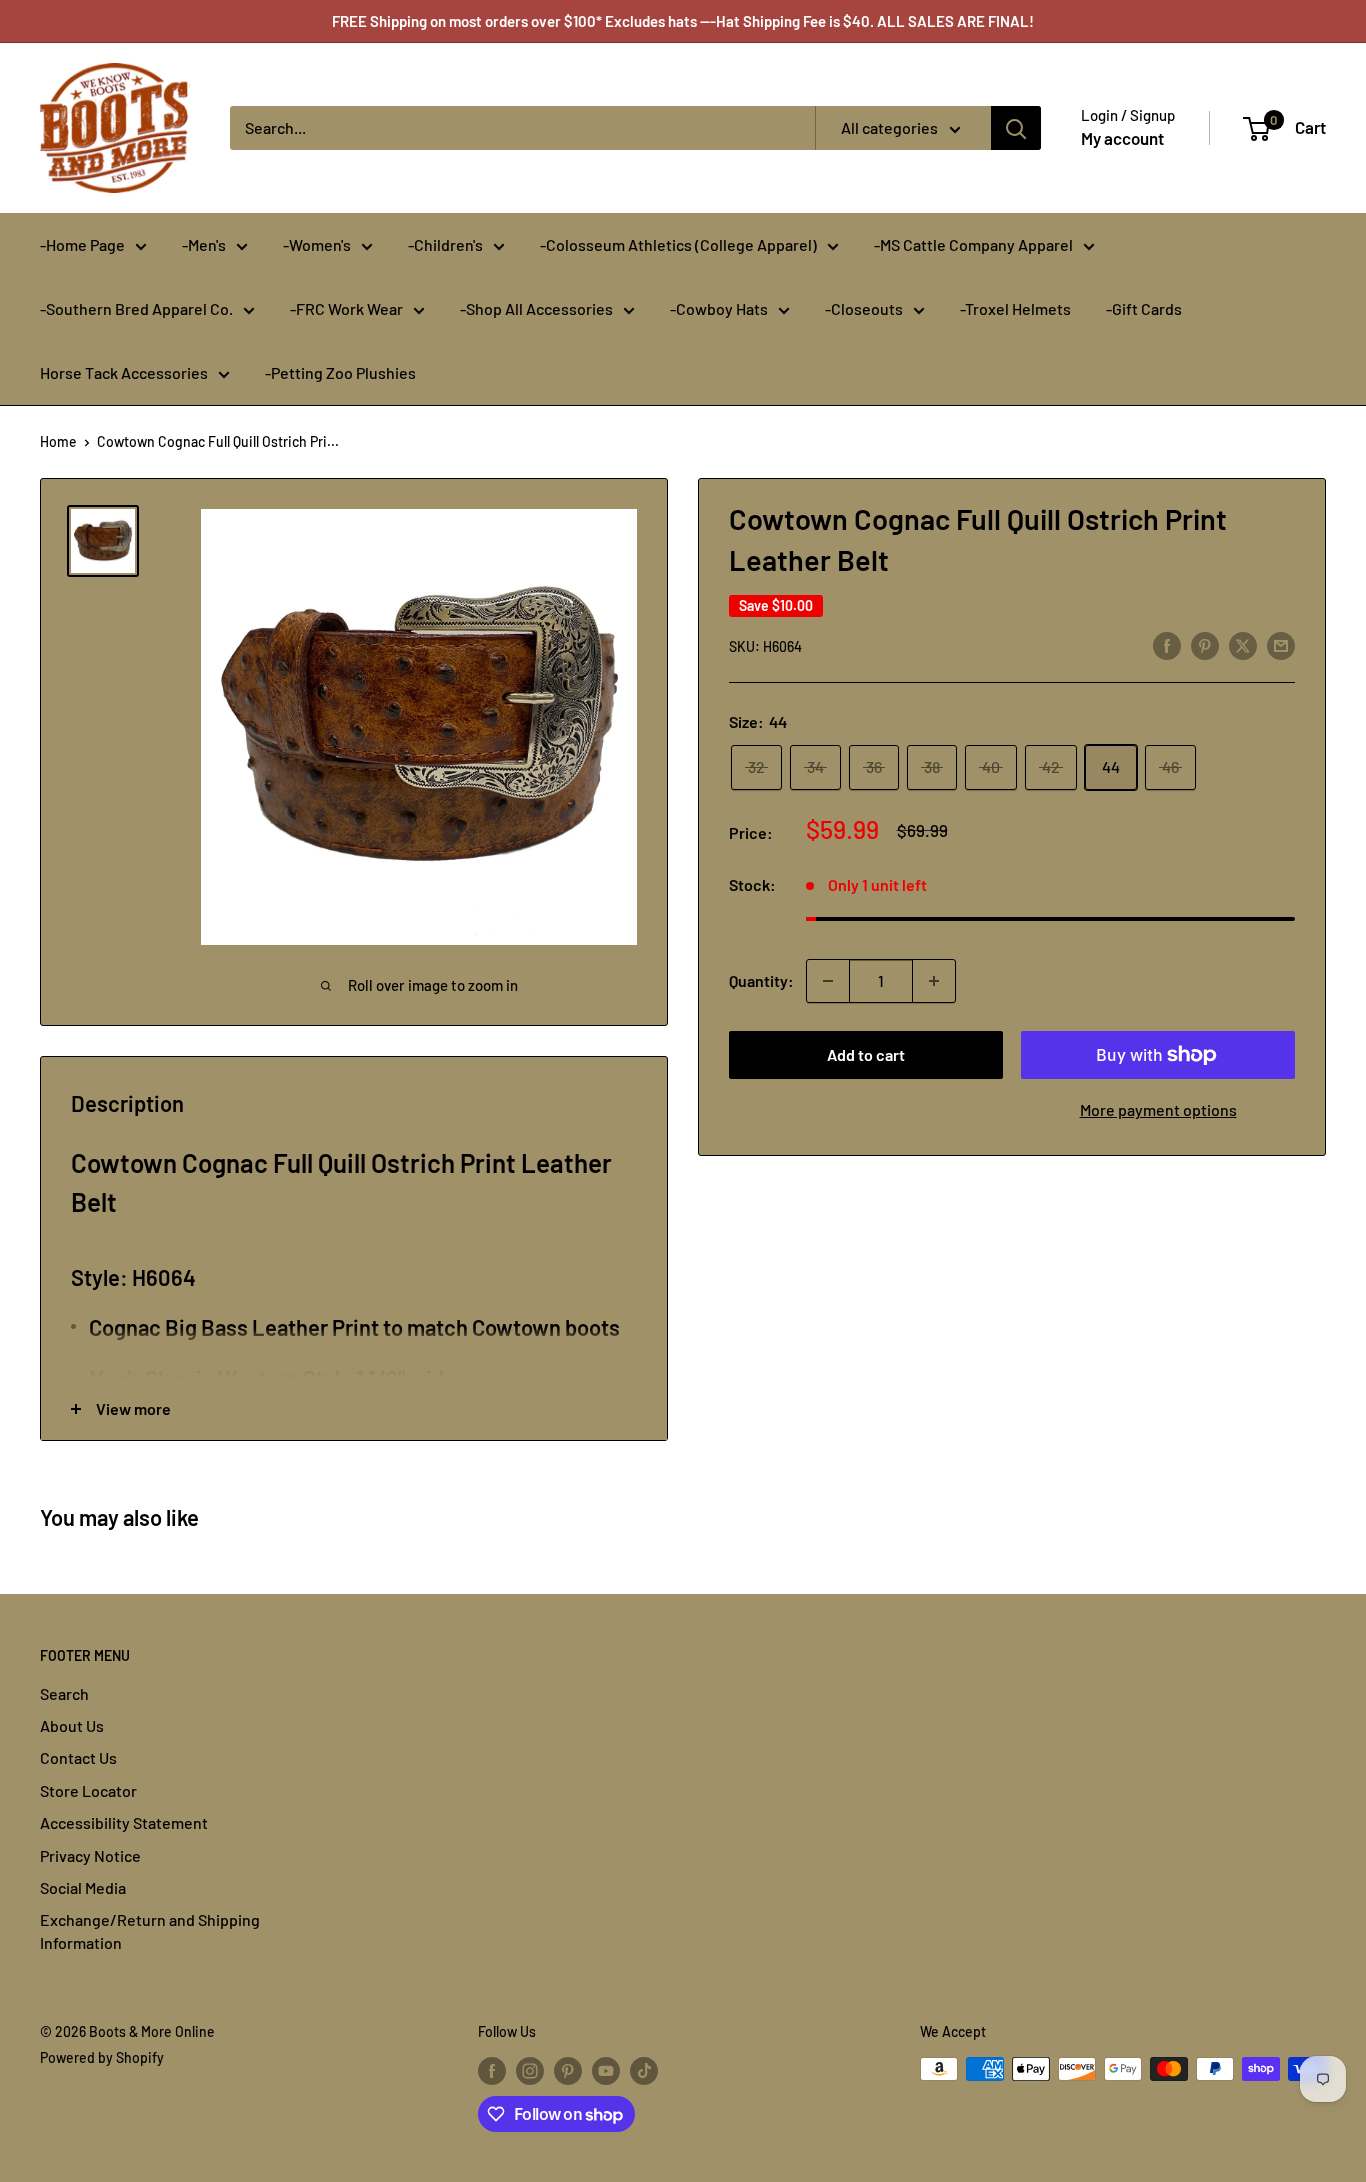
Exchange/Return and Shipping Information (150, 1930)
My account (1122, 138)
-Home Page (82, 244)
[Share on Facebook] (1167, 644)
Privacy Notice (90, 1855)
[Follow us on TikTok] (644, 2071)
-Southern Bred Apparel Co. (136, 308)
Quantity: (761, 980)
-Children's (445, 244)
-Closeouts (864, 308)
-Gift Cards (1144, 308)
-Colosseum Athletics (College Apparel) (678, 244)
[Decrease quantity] (828, 981)
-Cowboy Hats (719, 308)
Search (64, 1693)
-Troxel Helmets (1015, 308)
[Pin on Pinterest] (1205, 644)
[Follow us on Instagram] (530, 2071)
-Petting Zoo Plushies (340, 372)
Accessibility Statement (124, 1822)
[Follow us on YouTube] (606, 2071)
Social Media (83, 1887)
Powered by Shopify (102, 2057)
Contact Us (78, 1757)
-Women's (317, 244)
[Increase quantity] (934, 981)
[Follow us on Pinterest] (568, 2071)
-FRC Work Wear (346, 308)
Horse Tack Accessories (124, 372)
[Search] (1016, 128)
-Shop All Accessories (536, 308)
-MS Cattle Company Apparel (973, 244)
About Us (72, 1725)
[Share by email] (1281, 644)
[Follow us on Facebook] (492, 2071)
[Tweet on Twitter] (1243, 644)
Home (58, 441)
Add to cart (866, 1054)
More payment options (1158, 1109)
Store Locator (88, 1790)
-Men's (204, 244)
